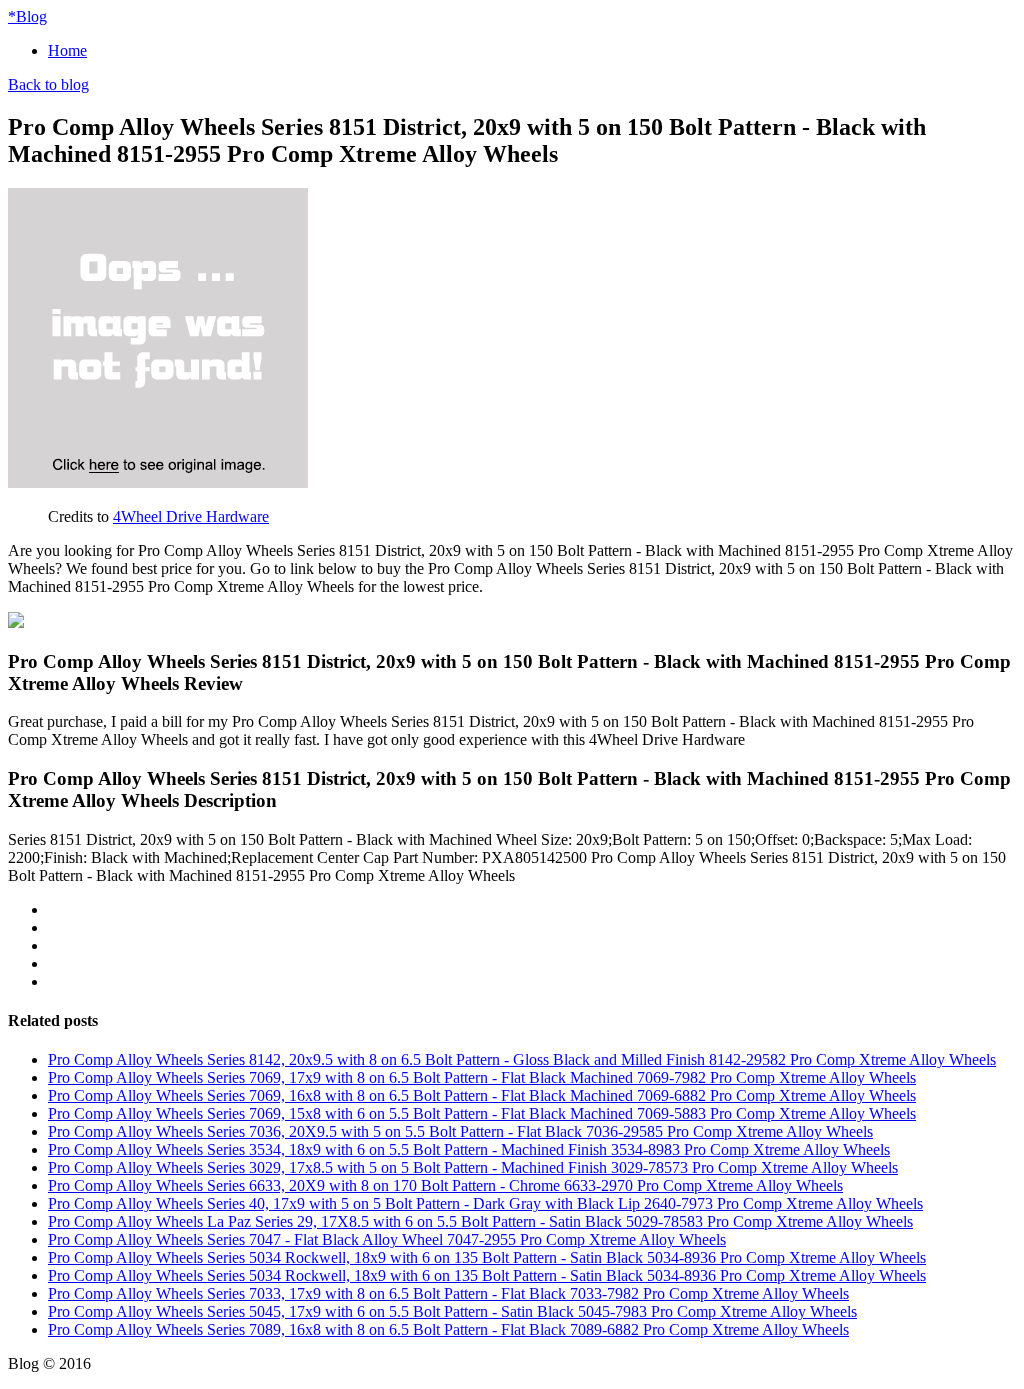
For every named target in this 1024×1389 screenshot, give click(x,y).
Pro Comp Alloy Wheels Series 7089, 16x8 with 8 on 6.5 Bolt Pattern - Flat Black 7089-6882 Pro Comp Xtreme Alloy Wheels (448, 1329)
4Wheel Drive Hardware (191, 516)
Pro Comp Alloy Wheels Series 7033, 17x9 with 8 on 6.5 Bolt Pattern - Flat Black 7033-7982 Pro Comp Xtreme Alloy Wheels (448, 1293)
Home (67, 50)
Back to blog (48, 84)
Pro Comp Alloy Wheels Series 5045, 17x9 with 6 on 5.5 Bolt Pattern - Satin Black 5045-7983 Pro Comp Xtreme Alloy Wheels (452, 1311)
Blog (27, 16)
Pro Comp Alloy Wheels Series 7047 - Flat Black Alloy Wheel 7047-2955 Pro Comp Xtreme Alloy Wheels (387, 1239)
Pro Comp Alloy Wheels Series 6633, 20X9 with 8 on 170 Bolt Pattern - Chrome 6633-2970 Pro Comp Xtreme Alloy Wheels (445, 1185)
